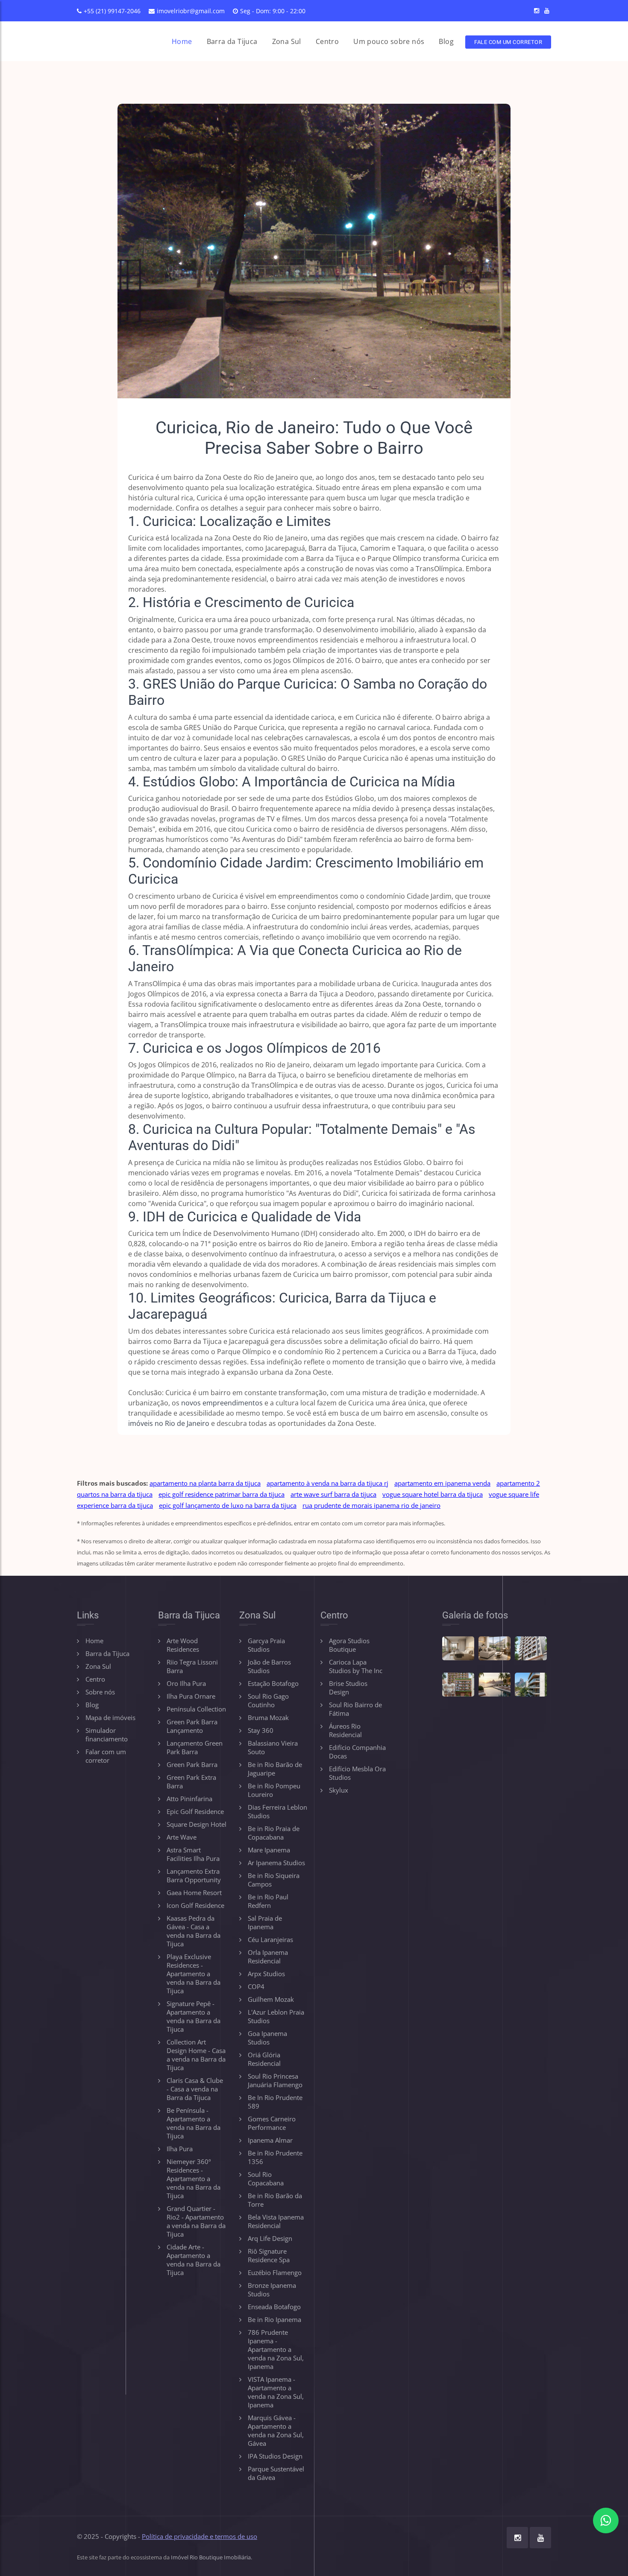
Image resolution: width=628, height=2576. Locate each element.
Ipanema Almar (270, 2140)
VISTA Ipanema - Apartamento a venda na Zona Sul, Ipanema (276, 2392)
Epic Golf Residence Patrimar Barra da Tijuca (222, 1494)
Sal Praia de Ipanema (265, 1922)
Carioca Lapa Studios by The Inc (356, 1666)
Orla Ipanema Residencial (268, 1957)
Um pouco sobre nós (389, 41)
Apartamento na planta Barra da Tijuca (205, 1483)
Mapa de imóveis (110, 1717)
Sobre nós (100, 1692)
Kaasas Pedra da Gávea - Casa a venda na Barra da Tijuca (194, 1931)
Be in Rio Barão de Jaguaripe (275, 1769)
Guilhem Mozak (271, 1999)
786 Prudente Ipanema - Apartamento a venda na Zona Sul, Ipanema (276, 2349)
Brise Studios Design (348, 1688)
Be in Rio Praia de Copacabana (274, 1833)
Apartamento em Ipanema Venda (442, 1483)
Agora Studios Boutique (349, 1645)
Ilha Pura (180, 2149)
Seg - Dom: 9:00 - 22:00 (273, 11)
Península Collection (196, 1709)
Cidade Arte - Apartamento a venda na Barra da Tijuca (194, 2260)
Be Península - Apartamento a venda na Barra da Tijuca (194, 2123)
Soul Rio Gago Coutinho (268, 1700)
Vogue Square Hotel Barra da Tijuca (433, 1494)
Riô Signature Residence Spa (269, 2255)
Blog (446, 41)
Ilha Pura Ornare (191, 1696)
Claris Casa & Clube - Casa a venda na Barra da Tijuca (195, 2089)
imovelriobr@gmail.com (191, 11)
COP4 (256, 1986)
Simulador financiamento (107, 1735)
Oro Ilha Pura (186, 1683)
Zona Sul (287, 41)
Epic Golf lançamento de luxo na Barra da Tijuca (228, 1505)
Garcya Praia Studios (266, 1645)
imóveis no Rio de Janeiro (169, 1423)
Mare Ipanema (269, 1850)
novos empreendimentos (222, 1403)
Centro (327, 41)
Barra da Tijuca (232, 41)
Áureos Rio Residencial (345, 1730)
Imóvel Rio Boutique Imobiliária (211, 2557)
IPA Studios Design (275, 2456)
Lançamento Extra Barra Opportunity (194, 1875)
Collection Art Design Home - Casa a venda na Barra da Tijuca (196, 2055)
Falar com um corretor (106, 1756)
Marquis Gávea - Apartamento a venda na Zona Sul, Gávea (276, 2430)
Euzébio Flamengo (275, 2272)
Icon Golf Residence (195, 1905)
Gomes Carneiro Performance (272, 2123)
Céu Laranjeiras (270, 1939)
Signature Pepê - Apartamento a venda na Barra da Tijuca (194, 2016)
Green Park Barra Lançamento (192, 1726)
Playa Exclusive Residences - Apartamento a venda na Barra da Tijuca (194, 1974)
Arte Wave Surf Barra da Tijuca (333, 1494)
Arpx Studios (266, 1974)
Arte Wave (182, 1837)
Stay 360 (261, 1730)
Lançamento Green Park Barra (195, 1747)
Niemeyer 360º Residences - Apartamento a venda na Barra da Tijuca (194, 2179)
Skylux (339, 1790)
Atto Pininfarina (189, 1799)
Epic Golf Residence (195, 1811)
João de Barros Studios (269, 1666)
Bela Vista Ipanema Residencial (276, 2221)
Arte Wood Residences (183, 1645)
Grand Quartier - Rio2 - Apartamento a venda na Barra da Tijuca (196, 2221)
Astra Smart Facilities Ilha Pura (193, 1854)
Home (182, 41)
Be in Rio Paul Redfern (268, 1901)
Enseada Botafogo (274, 2307)
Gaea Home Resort (194, 1893)
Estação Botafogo (273, 1683)
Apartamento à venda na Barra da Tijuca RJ (327, 1483)
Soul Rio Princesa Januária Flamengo (275, 2080)
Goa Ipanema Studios (267, 2038)
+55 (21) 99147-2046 (112, 11)
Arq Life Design (270, 2238)
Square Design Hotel (197, 1824)
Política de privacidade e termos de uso (200, 2536)
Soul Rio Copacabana (266, 2179)
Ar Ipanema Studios (276, 1863)
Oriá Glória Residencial (264, 2059)
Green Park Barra (192, 1764)
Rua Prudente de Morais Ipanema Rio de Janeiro (371, 1505)
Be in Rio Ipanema (274, 2319)
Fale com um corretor (508, 42)
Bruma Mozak (268, 1717)
